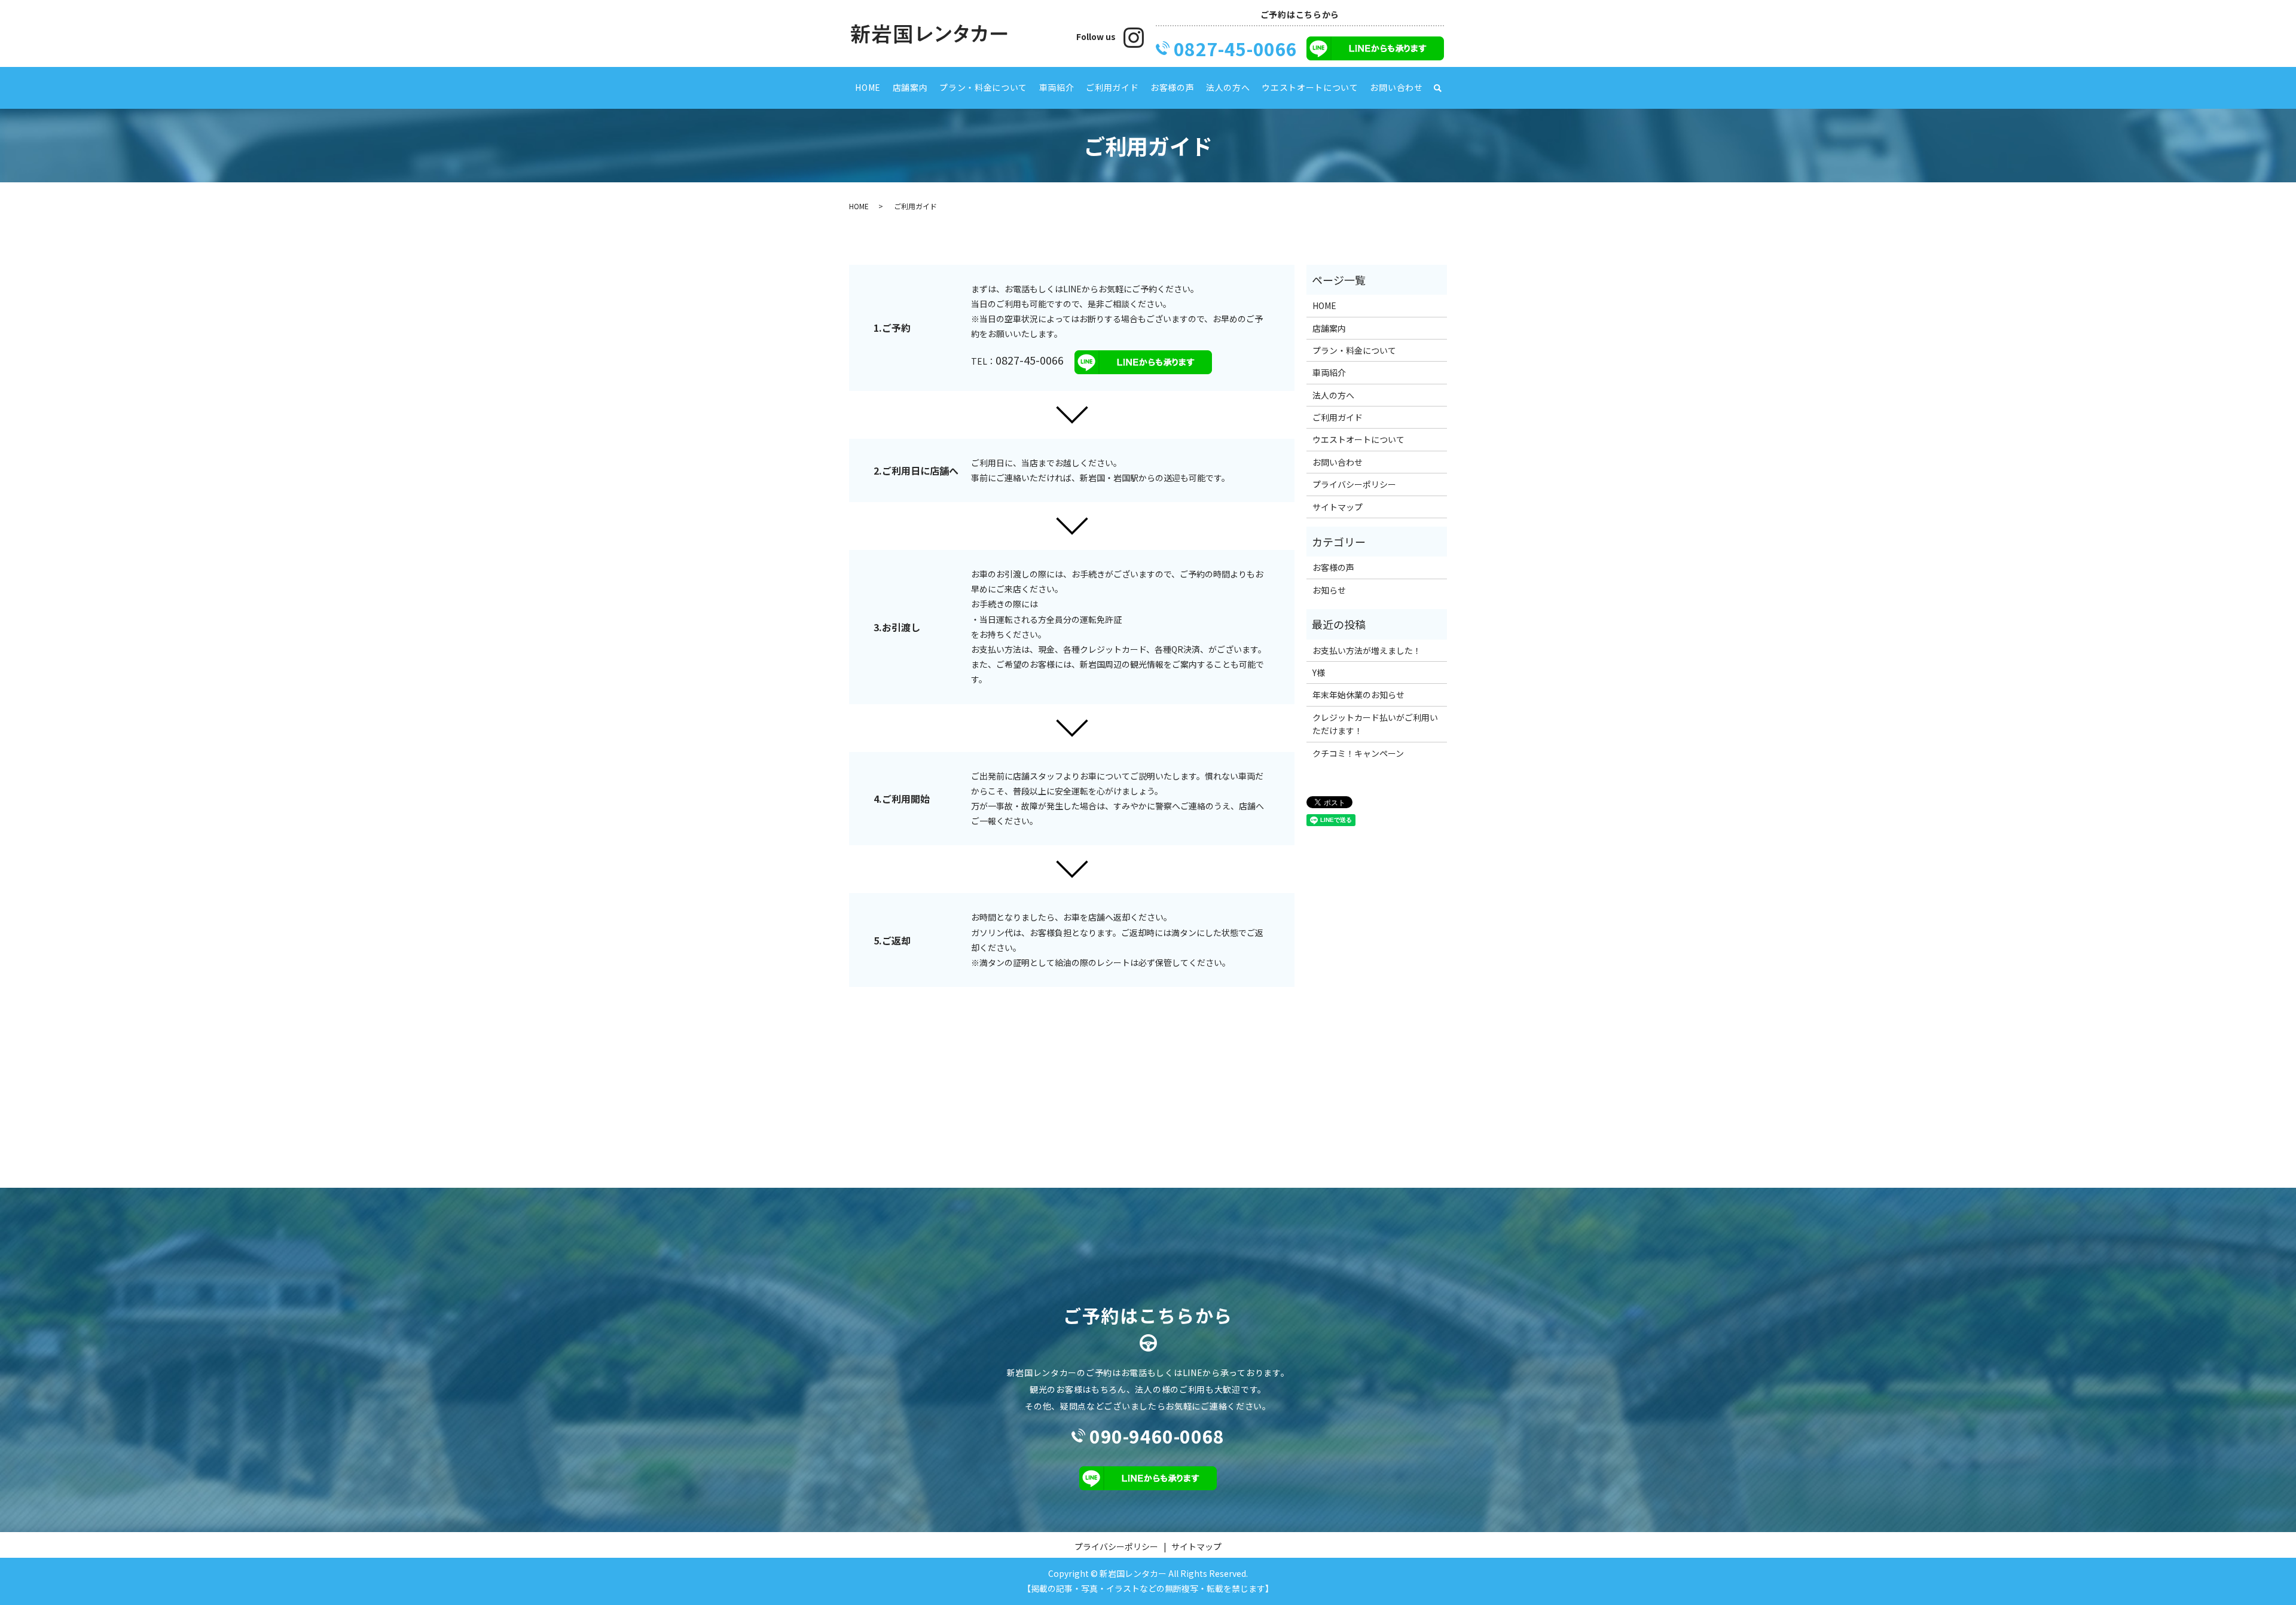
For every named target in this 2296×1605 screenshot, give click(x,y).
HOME (868, 87)
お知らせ (1329, 590)
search (1437, 88)
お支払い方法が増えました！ (1367, 650)
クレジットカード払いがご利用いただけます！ (1375, 724)
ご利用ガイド (1112, 87)
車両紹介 (1057, 87)
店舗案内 (910, 87)
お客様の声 (1173, 87)
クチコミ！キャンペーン (1358, 753)
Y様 (1319, 672)
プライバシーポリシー (1354, 484)
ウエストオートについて (1310, 87)
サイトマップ (1338, 507)
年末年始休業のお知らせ (1358, 695)
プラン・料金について (983, 87)
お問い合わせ (1396, 87)
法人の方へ (1228, 87)
